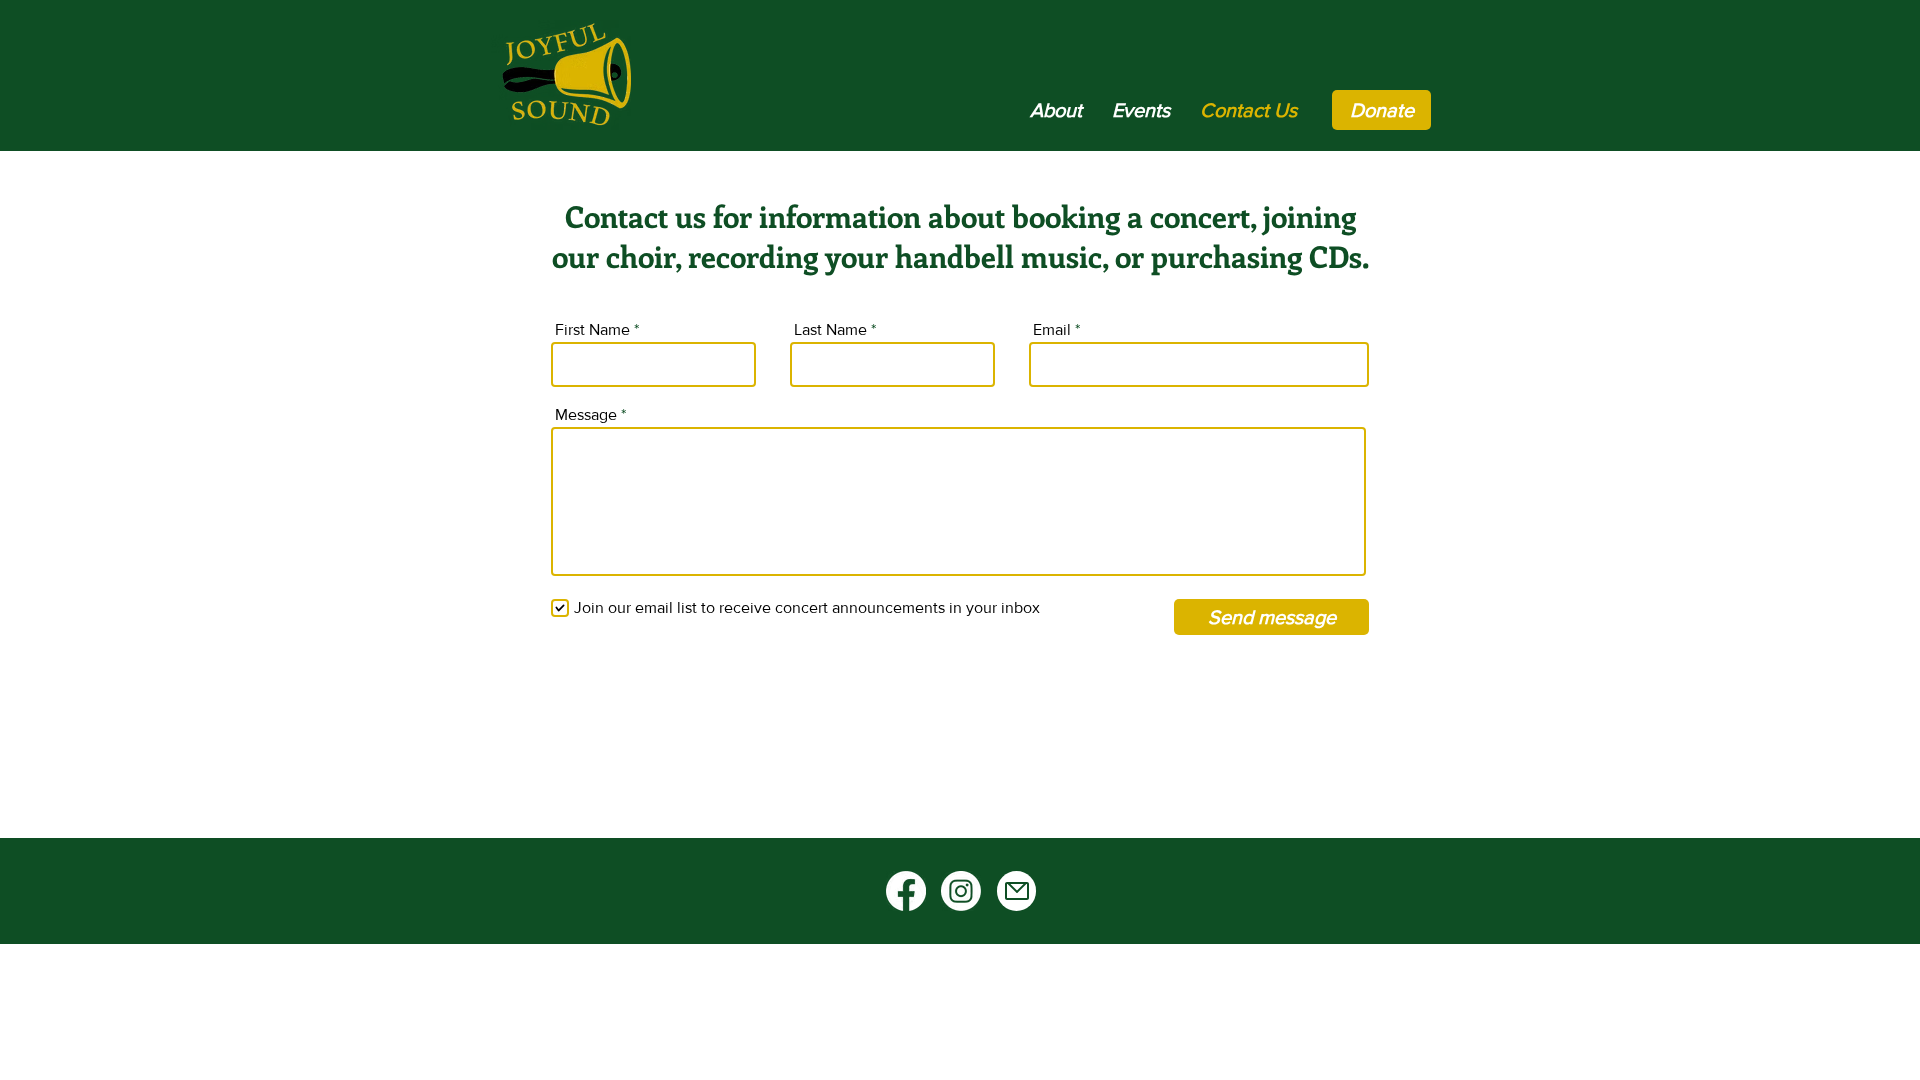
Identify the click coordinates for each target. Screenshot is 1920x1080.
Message (586, 415)
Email (1052, 330)
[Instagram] (961, 891)
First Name (592, 330)
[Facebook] (906, 891)
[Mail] (1016, 891)
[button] (1056, 110)
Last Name (830, 330)
